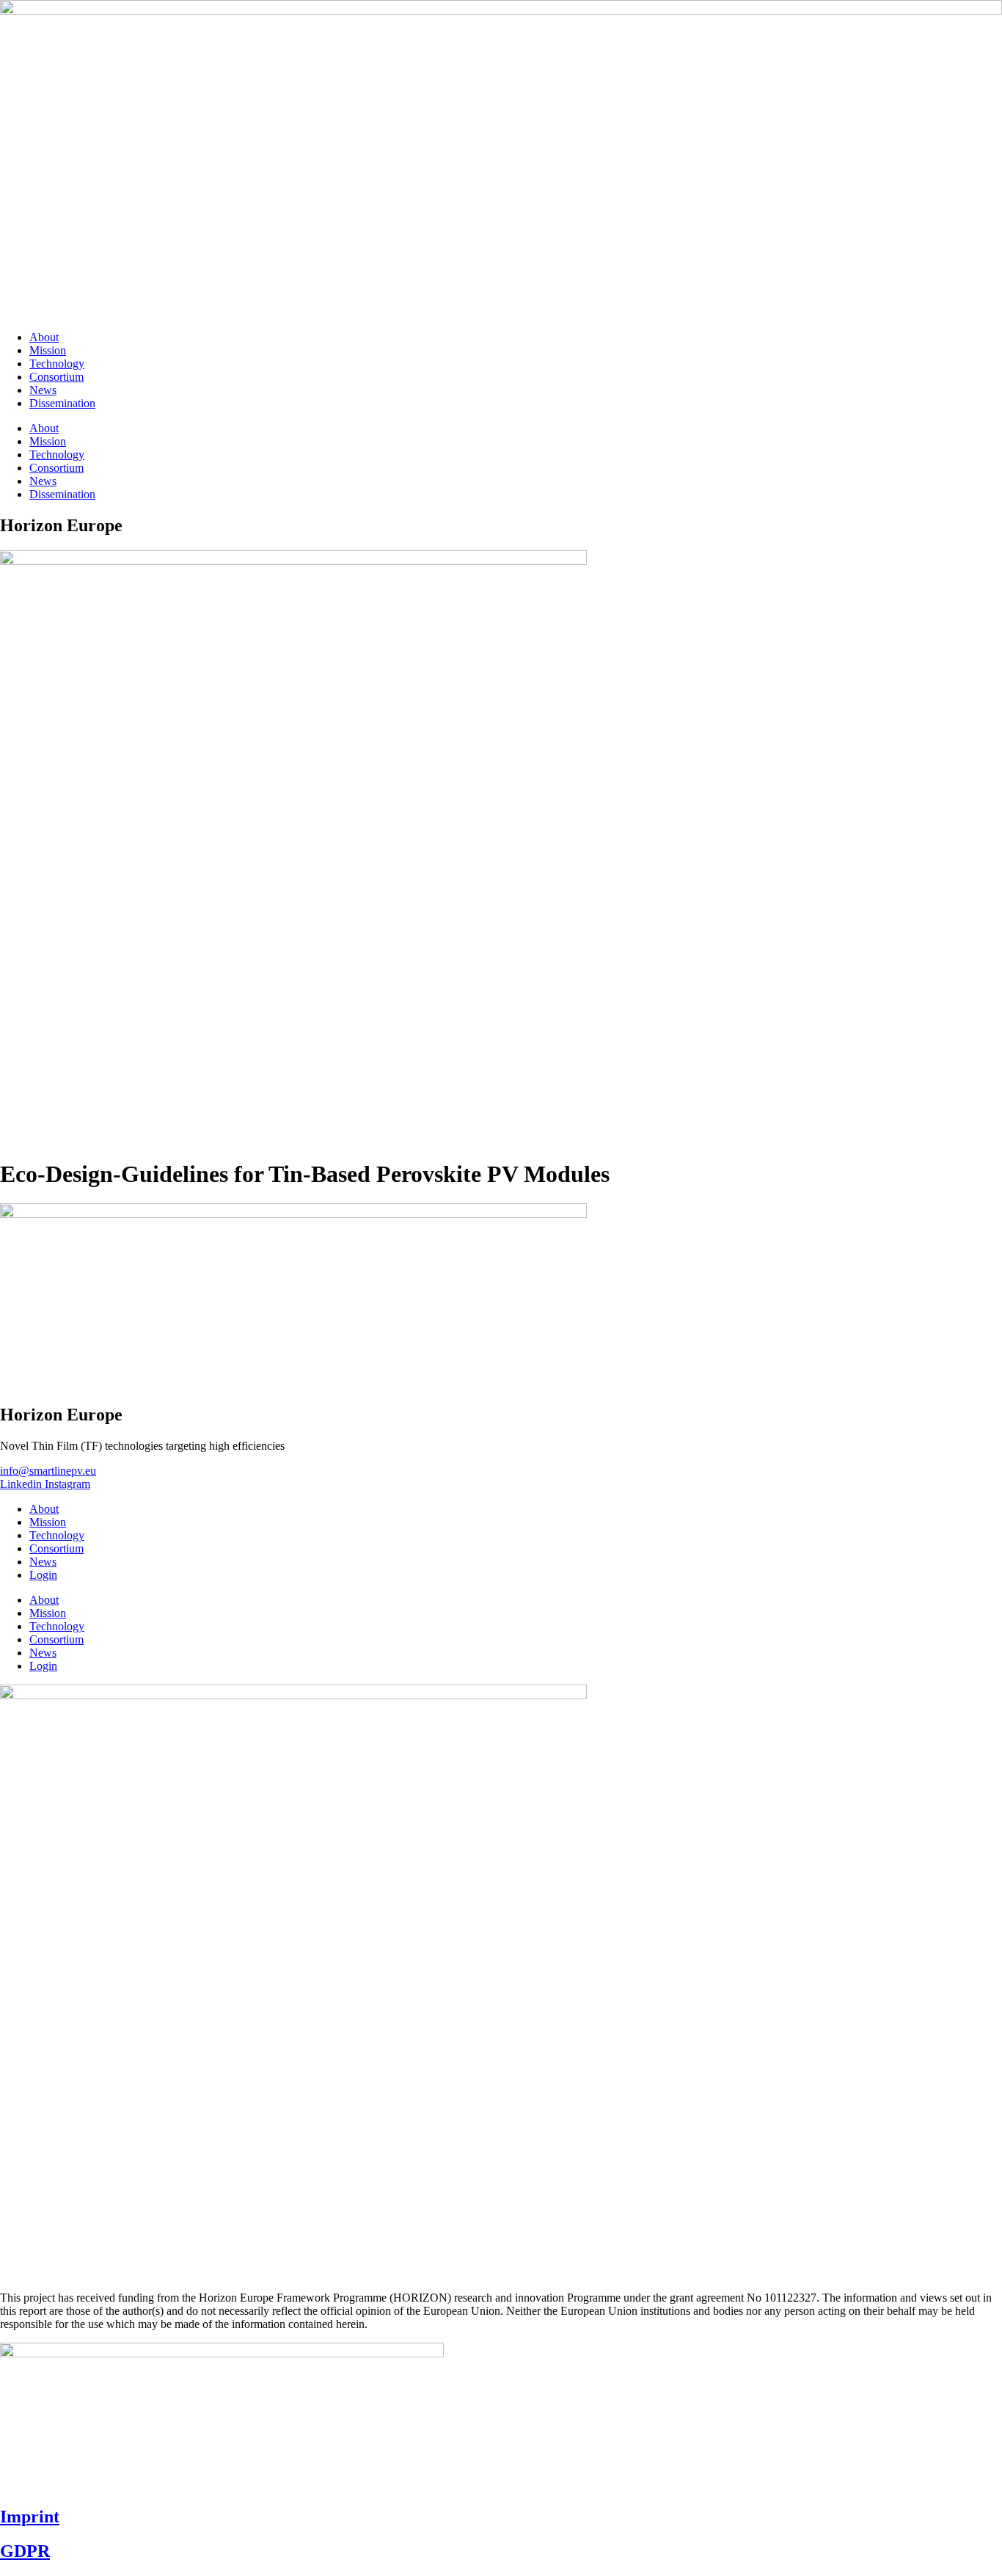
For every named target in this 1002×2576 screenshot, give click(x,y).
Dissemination (62, 403)
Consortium (56, 377)
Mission (48, 350)
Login (43, 1575)
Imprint (30, 2517)
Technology (57, 364)
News (43, 390)
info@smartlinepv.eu (48, 1471)
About (44, 337)
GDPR (25, 2551)
